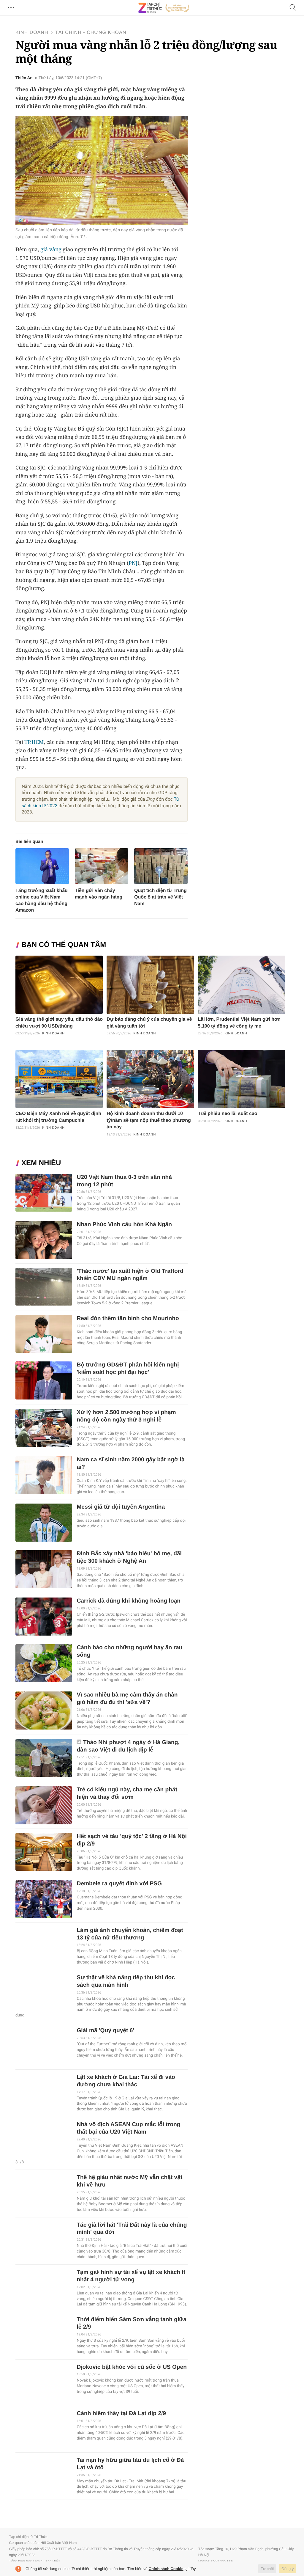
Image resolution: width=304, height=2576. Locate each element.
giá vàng (51, 249)
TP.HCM (34, 742)
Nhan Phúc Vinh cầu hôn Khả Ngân (124, 1225)
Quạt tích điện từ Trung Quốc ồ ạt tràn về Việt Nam (160, 897)
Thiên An (24, 78)
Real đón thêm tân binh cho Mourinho (128, 1318)
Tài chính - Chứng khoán (91, 33)
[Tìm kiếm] (293, 8)
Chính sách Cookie (166, 2569)
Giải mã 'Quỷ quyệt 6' (105, 2031)
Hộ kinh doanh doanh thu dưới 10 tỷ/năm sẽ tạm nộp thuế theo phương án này (149, 1120)
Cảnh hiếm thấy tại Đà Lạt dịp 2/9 (121, 2414)
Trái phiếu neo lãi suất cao (228, 1114)
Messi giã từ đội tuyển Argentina (121, 1507)
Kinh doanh (32, 33)
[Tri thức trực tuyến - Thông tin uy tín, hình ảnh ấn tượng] (164, 8)
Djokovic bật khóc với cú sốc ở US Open (132, 2367)
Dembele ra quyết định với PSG (119, 1884)
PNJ (133, 563)
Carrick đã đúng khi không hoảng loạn (129, 1601)
